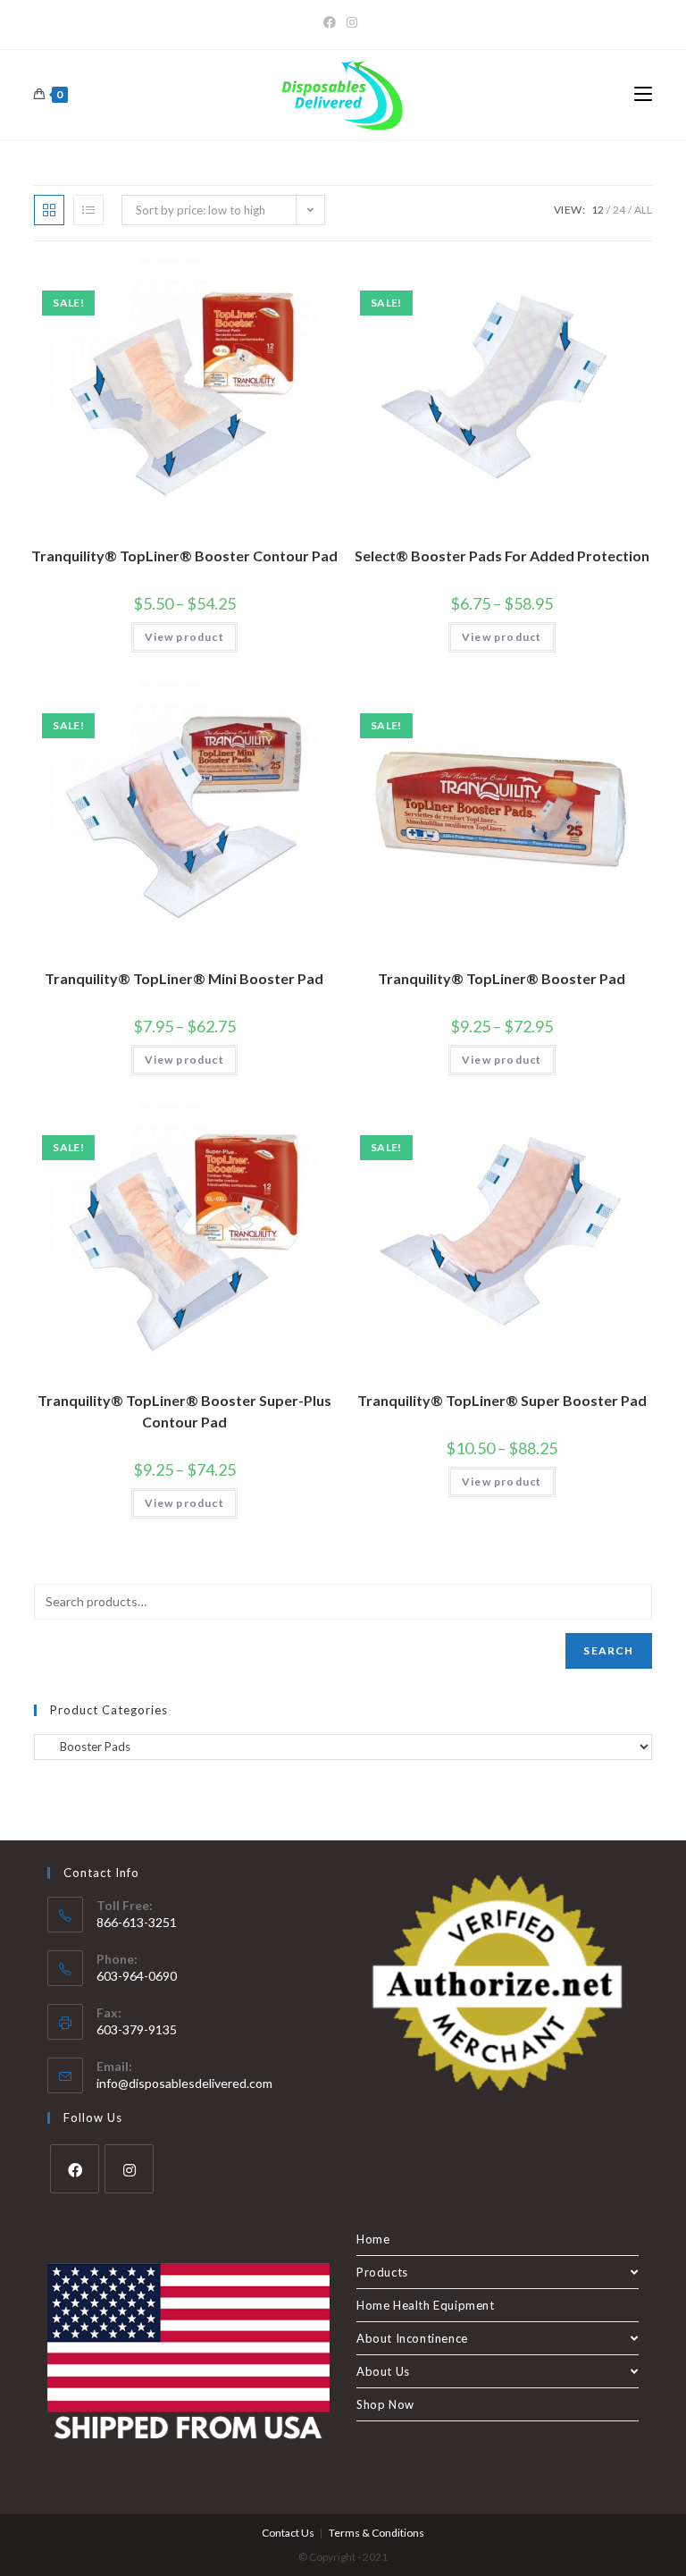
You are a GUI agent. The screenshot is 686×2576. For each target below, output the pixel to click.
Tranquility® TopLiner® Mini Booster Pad (184, 978)
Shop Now (385, 2404)
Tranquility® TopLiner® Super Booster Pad (502, 1400)
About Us (383, 2371)
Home (373, 2239)
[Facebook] (332, 22)
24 (619, 210)
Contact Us (288, 2533)
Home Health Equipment (426, 2305)
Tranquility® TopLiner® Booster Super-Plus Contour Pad (184, 1411)
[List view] (88, 210)
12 (598, 210)
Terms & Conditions (376, 2533)
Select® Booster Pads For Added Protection (502, 556)
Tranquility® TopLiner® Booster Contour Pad (184, 556)
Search (608, 1650)
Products (382, 2272)
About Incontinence (412, 2338)
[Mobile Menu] (643, 95)
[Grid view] (49, 210)
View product (184, 637)
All (643, 210)
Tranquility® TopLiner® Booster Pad (502, 978)
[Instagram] (352, 22)
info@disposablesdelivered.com (184, 2083)
